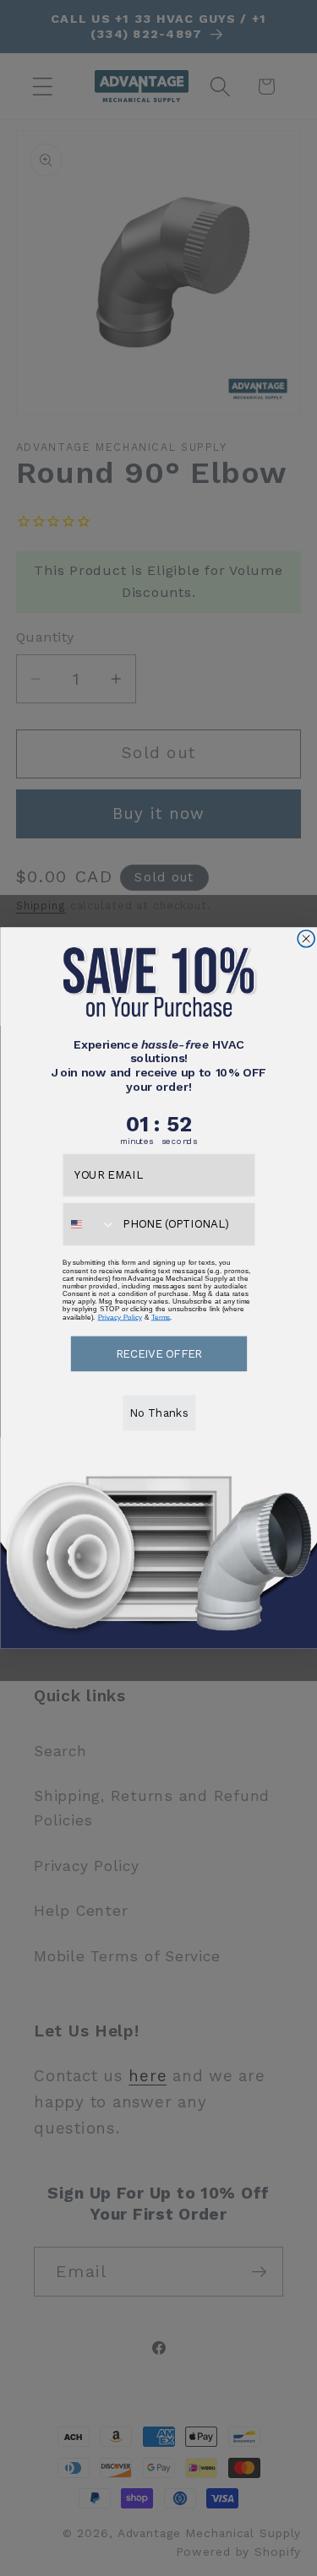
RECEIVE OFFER (159, 1353)
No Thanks (158, 1413)
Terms (160, 1317)
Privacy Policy (120, 1317)
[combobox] (89, 1224)
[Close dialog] (306, 939)
